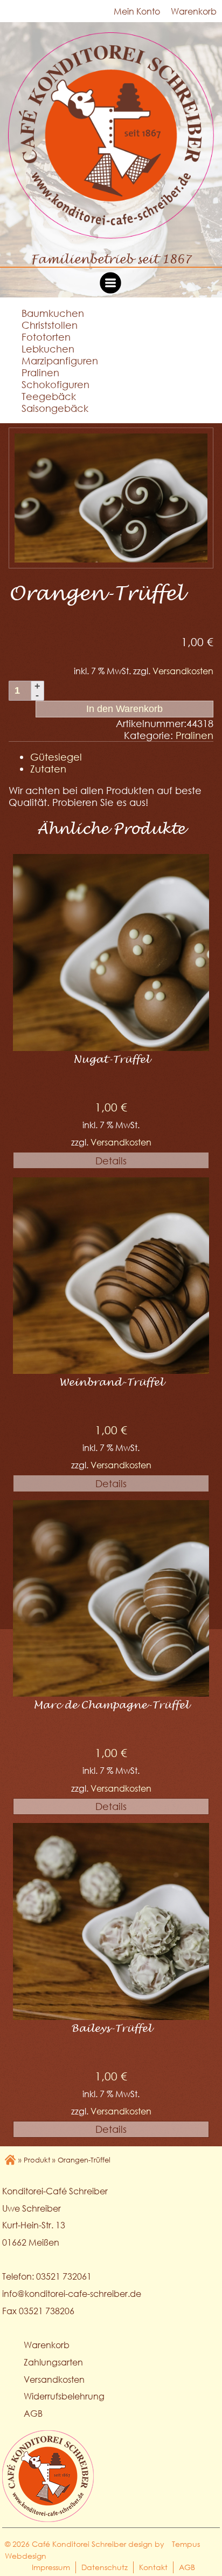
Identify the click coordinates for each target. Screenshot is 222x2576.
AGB (33, 2413)
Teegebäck (49, 396)
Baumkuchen (53, 313)
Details (111, 1161)
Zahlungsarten (53, 2362)
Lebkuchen (48, 349)
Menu (111, 283)
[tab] (122, 757)
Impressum (51, 2567)
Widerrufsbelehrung (64, 2396)
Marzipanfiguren (60, 361)
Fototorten (46, 337)
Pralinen (40, 372)
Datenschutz (105, 2567)
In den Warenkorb (124, 709)
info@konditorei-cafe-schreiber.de (72, 2293)
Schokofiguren (55, 384)
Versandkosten (183, 671)
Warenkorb (194, 11)
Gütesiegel (56, 757)
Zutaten (48, 769)
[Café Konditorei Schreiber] (111, 138)
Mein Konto (137, 11)
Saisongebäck (55, 408)
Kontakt (153, 2567)
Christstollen (50, 325)
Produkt (37, 2160)
